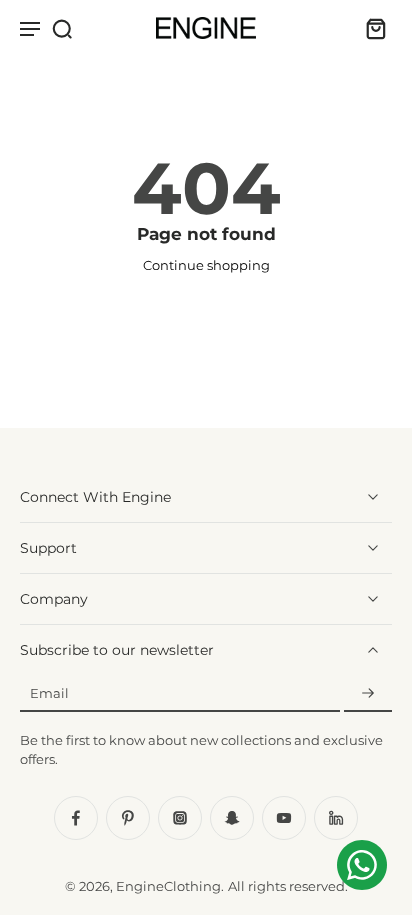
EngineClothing (168, 886)
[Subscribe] (368, 693)
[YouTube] (284, 818)
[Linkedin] (336, 818)
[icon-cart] (370, 28)
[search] (62, 28)
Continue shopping (206, 265)
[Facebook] (76, 818)
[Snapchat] (232, 818)
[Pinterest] (128, 818)
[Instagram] (180, 818)
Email (49, 693)
